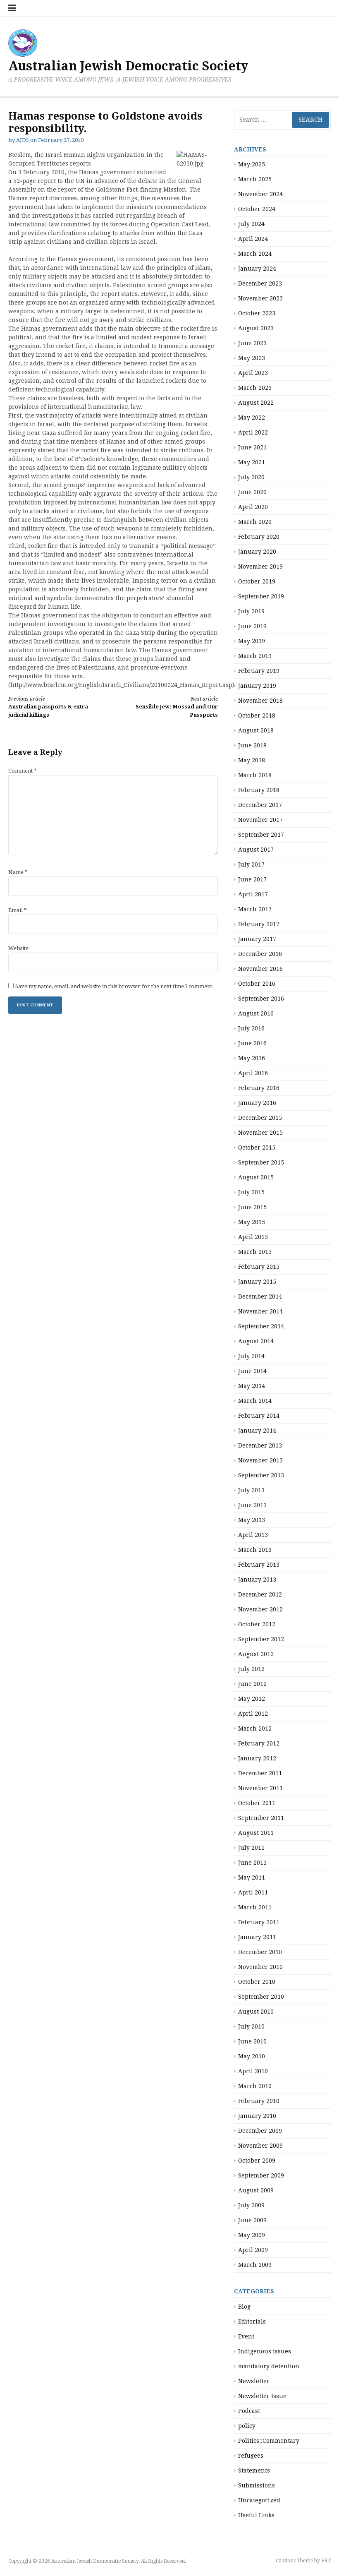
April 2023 (253, 373)
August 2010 (256, 2012)
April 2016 (253, 1073)
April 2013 (253, 1535)
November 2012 (260, 1609)
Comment (23, 771)
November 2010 (260, 1967)
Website (18, 948)
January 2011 (257, 1937)
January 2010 (257, 2116)
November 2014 (260, 1311)
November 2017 (260, 820)
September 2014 (261, 1326)
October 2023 (257, 313)
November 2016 (260, 969)
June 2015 (252, 1207)
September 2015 (261, 1162)
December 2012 (260, 1594)
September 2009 (261, 2175)
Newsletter (254, 2381)
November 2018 (260, 701)
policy (247, 2426)
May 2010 (252, 2056)
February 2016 (259, 1088)
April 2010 (253, 2071)
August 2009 (256, 2190)
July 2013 (251, 1490)
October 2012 (257, 1624)
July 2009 (251, 2205)
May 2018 (252, 760)
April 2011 (253, 1892)
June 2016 (252, 1043)
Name (18, 872)
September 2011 (261, 1818)
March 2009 (255, 2265)
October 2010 (257, 1982)
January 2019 (257, 686)
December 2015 (260, 1118)
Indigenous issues (265, 2351)
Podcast (249, 2411)
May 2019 (252, 641)
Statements (254, 2470)
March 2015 (255, 1252)
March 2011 (255, 1907)
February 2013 (259, 1565)
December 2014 (260, 1296)
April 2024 (253, 239)
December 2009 (260, 2131)
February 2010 (259, 2101)
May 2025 (252, 164)
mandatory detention (269, 2366)
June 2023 (252, 343)
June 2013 (252, 1505)
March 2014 (255, 1401)
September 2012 (261, 1639)
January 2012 (257, 1758)
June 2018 (252, 745)
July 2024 (251, 224)
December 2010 (260, 1952)
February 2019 (259, 671)
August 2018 (256, 730)
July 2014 (251, 1356)
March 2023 (255, 388)
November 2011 (260, 1788)
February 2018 (259, 790)
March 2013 (255, 1550)
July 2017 (251, 864)
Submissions (257, 2485)
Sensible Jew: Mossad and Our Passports (177, 707)
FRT (326, 2561)
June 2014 (252, 1371)
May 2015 (252, 1222)
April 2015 (253, 1237)
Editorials (252, 2322)
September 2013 (261, 1475)
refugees (251, 2456)
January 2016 (257, 1103)
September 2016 (261, 999)
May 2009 (252, 2235)
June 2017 (252, 879)
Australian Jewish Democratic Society (128, 66)
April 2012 (253, 1714)
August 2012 (256, 1654)
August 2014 (256, 1341)
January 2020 (257, 552)
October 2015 (257, 1148)
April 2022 (253, 432)
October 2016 (257, 984)
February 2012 (259, 1743)
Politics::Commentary (269, 2441)
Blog (244, 2307)
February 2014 (259, 1416)
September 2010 (261, 1997)
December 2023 (260, 283)
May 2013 (252, 1520)
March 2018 (255, 775)
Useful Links (256, 2515)
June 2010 (252, 2041)
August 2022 (256, 403)
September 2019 (261, 596)
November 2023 (260, 298)
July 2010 (251, 2026)
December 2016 (260, 954)
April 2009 (253, 2250)
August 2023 (256, 328)
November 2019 (260, 567)
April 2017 (253, 894)
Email (18, 910)
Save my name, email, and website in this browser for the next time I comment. (115, 986)
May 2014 (252, 1386)
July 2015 (251, 1192)
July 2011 (251, 1848)
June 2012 (252, 1684)
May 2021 (252, 462)
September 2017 (261, 835)
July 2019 (251, 611)
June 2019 (252, 626)
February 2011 (259, 1922)
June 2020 (252, 492)
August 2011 (256, 1833)
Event (246, 2336)
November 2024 (260, 194)
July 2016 (251, 1028)
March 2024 (255, 254)
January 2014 (257, 1431)
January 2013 (257, 1580)
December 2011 (260, 1773)
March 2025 (255, 179)
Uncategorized (259, 2500)
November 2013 (260, 1460)
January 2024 (257, 269)
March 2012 (255, 1729)
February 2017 (259, 924)
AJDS (23, 140)
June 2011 (252, 1863)
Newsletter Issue (262, 2396)
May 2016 (252, 1058)
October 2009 (257, 2161)
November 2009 (260, 2146)
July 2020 (251, 477)
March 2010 (255, 2086)
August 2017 (256, 850)
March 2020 (255, 522)
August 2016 (256, 1013)
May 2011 (252, 1877)
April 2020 (253, 507)
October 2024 (257, 209)
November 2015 (260, 1133)
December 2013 (260, 1445)
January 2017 (257, 939)
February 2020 (259, 537)
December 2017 (260, 805)
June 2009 (252, 2220)
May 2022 (252, 418)
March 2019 (255, 656)
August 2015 (256, 1177)
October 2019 (257, 581)
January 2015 (257, 1282)
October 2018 (257, 715)
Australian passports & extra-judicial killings (49, 707)
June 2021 (252, 447)
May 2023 (252, 358)
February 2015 (259, 1267)
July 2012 (251, 1669)
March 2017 (255, 909)
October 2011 (257, 1803)
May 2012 (252, 1699)
